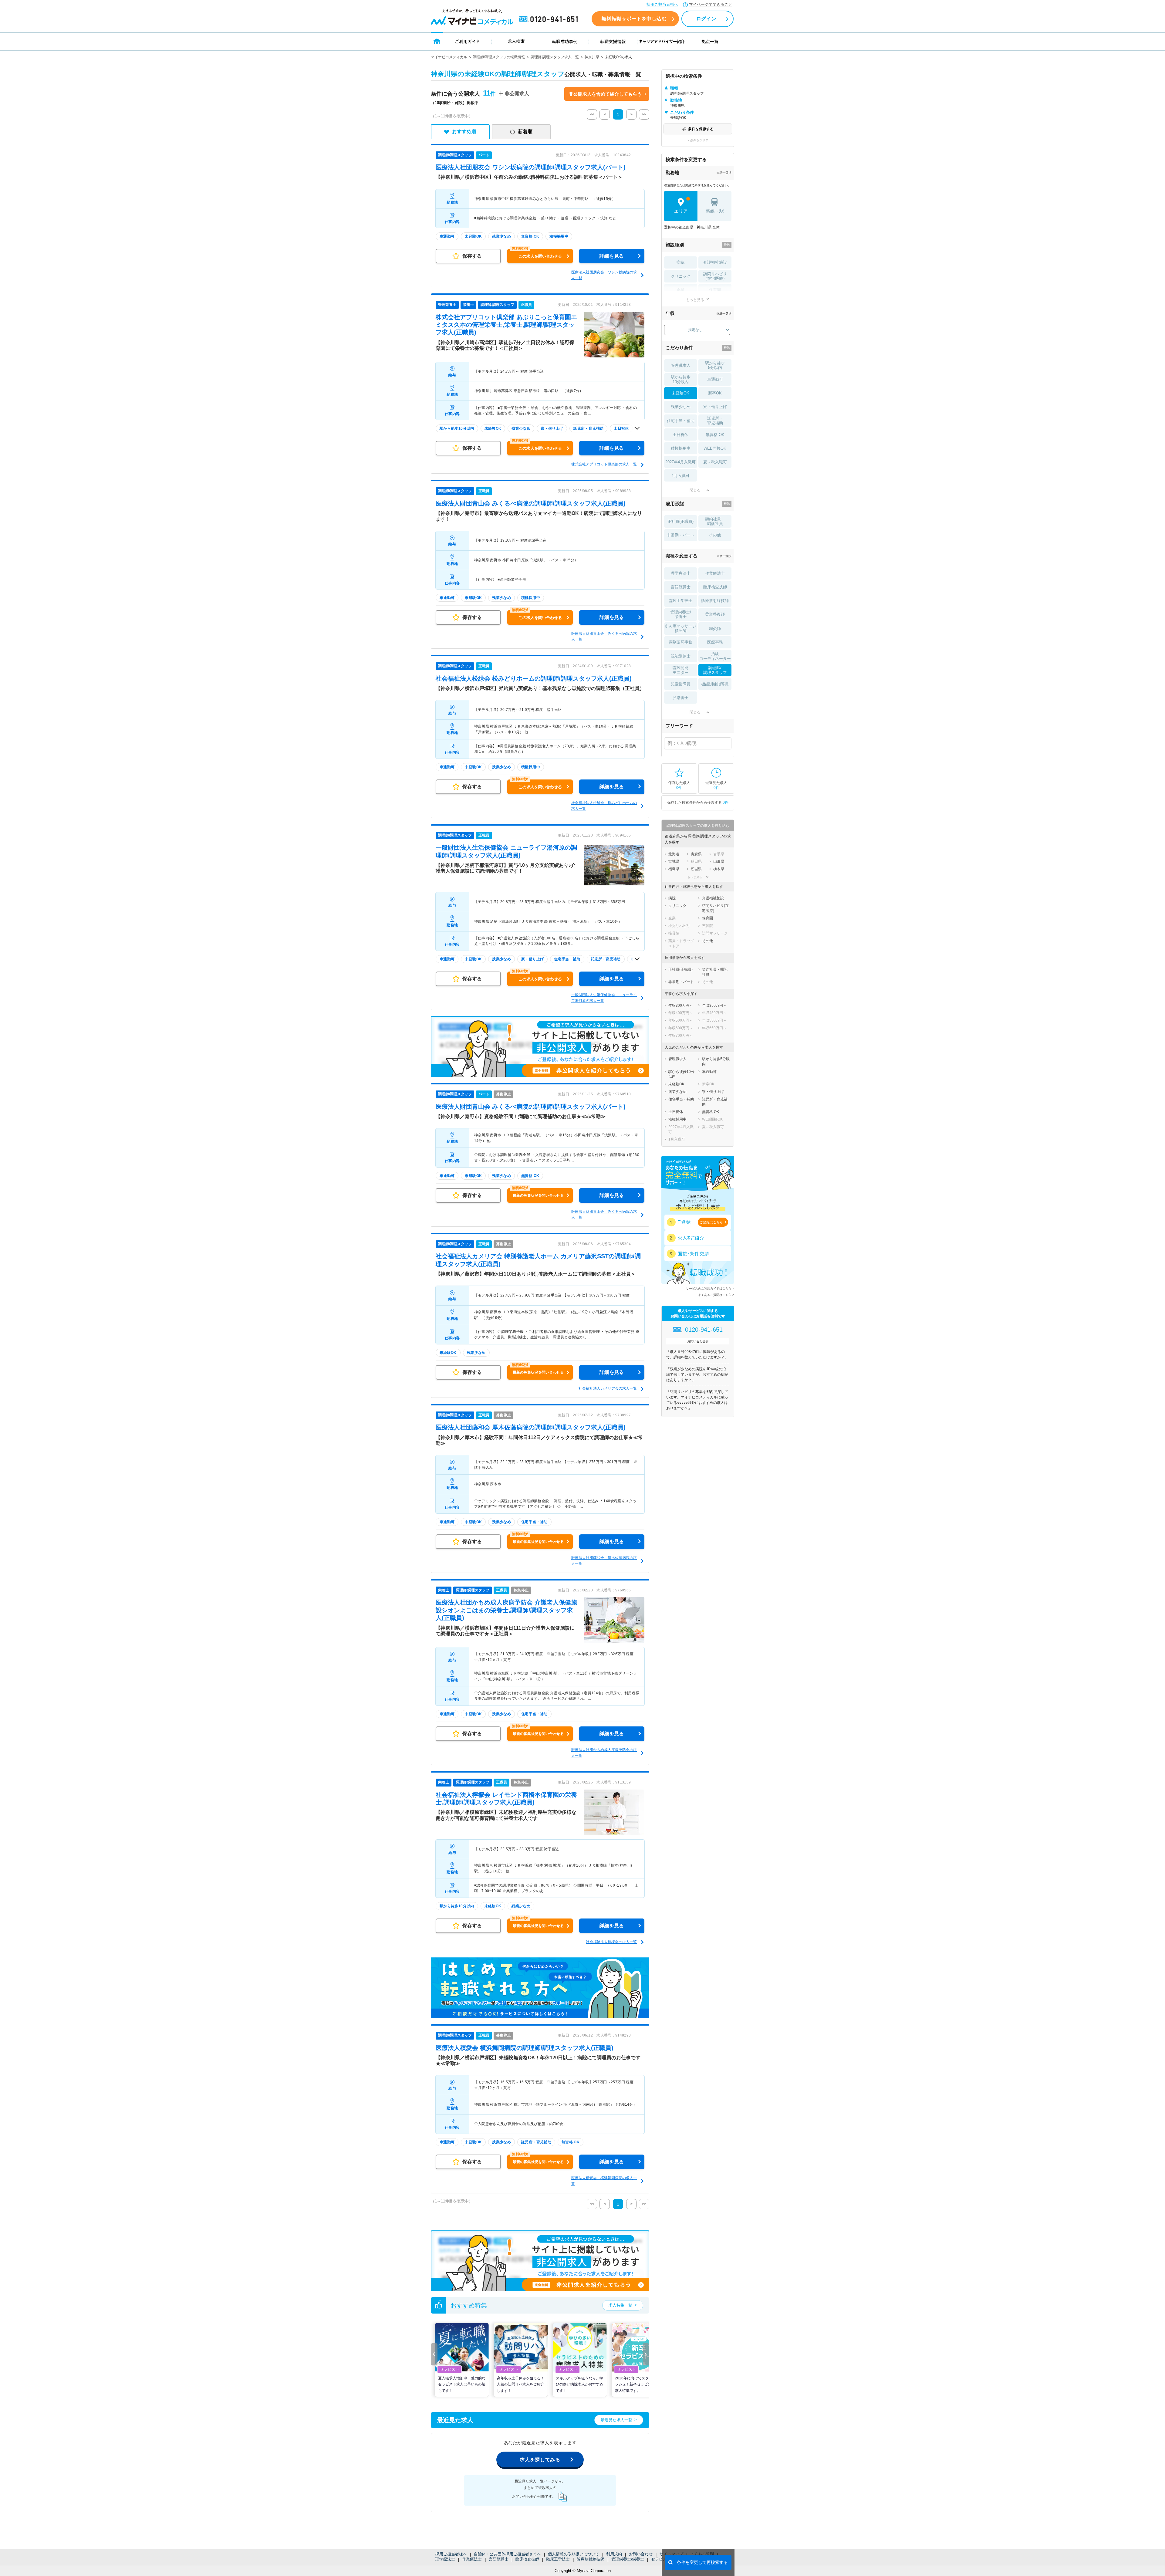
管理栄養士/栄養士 (628, 2559)
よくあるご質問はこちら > (716, 1295)
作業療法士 (472, 2559)
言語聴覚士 (499, 2559)
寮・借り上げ (715, 407)
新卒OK (715, 393)
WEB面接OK (715, 448)
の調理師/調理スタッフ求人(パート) (531, 167)
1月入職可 (681, 476)
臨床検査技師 (527, 2559)
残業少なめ (681, 407)
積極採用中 (681, 448)
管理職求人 (681, 365)
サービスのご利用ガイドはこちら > (710, 1288)
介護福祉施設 (715, 262)
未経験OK (680, 393)
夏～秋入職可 (715, 462)
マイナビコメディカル (449, 57)
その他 (715, 535)
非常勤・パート (681, 535)
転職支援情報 (613, 41)
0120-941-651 (550, 19)
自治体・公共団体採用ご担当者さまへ (507, 2554)
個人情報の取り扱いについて (574, 2554)
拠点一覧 (710, 41)
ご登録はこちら (711, 1222)
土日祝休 (680, 435)
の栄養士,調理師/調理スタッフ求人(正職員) (506, 1610)
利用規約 (614, 2554)
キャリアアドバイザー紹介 (662, 41)
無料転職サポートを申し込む (634, 19)
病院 (680, 262)
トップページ (437, 41)
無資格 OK (715, 435)
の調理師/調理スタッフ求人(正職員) (531, 503)
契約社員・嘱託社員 (715, 521)
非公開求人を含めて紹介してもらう (605, 94)
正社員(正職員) (680, 521)
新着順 (525, 132)
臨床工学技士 (558, 2559)
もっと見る (695, 300)
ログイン (706, 19)
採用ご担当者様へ (662, 4)
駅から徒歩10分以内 (681, 379)
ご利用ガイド (468, 41)
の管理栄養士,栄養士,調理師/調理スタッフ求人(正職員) (506, 325)
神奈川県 (592, 57)
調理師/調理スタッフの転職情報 (499, 57)
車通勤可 (715, 379)
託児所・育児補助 (715, 421)
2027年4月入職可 (680, 462)
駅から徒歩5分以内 (715, 365)
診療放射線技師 (591, 2559)
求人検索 (516, 41)
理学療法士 (445, 2559)
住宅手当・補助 (681, 421)
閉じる (695, 490)
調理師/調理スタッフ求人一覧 (555, 57)
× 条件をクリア (698, 140)
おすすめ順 (464, 132)
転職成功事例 (565, 41)
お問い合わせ (641, 2554)
